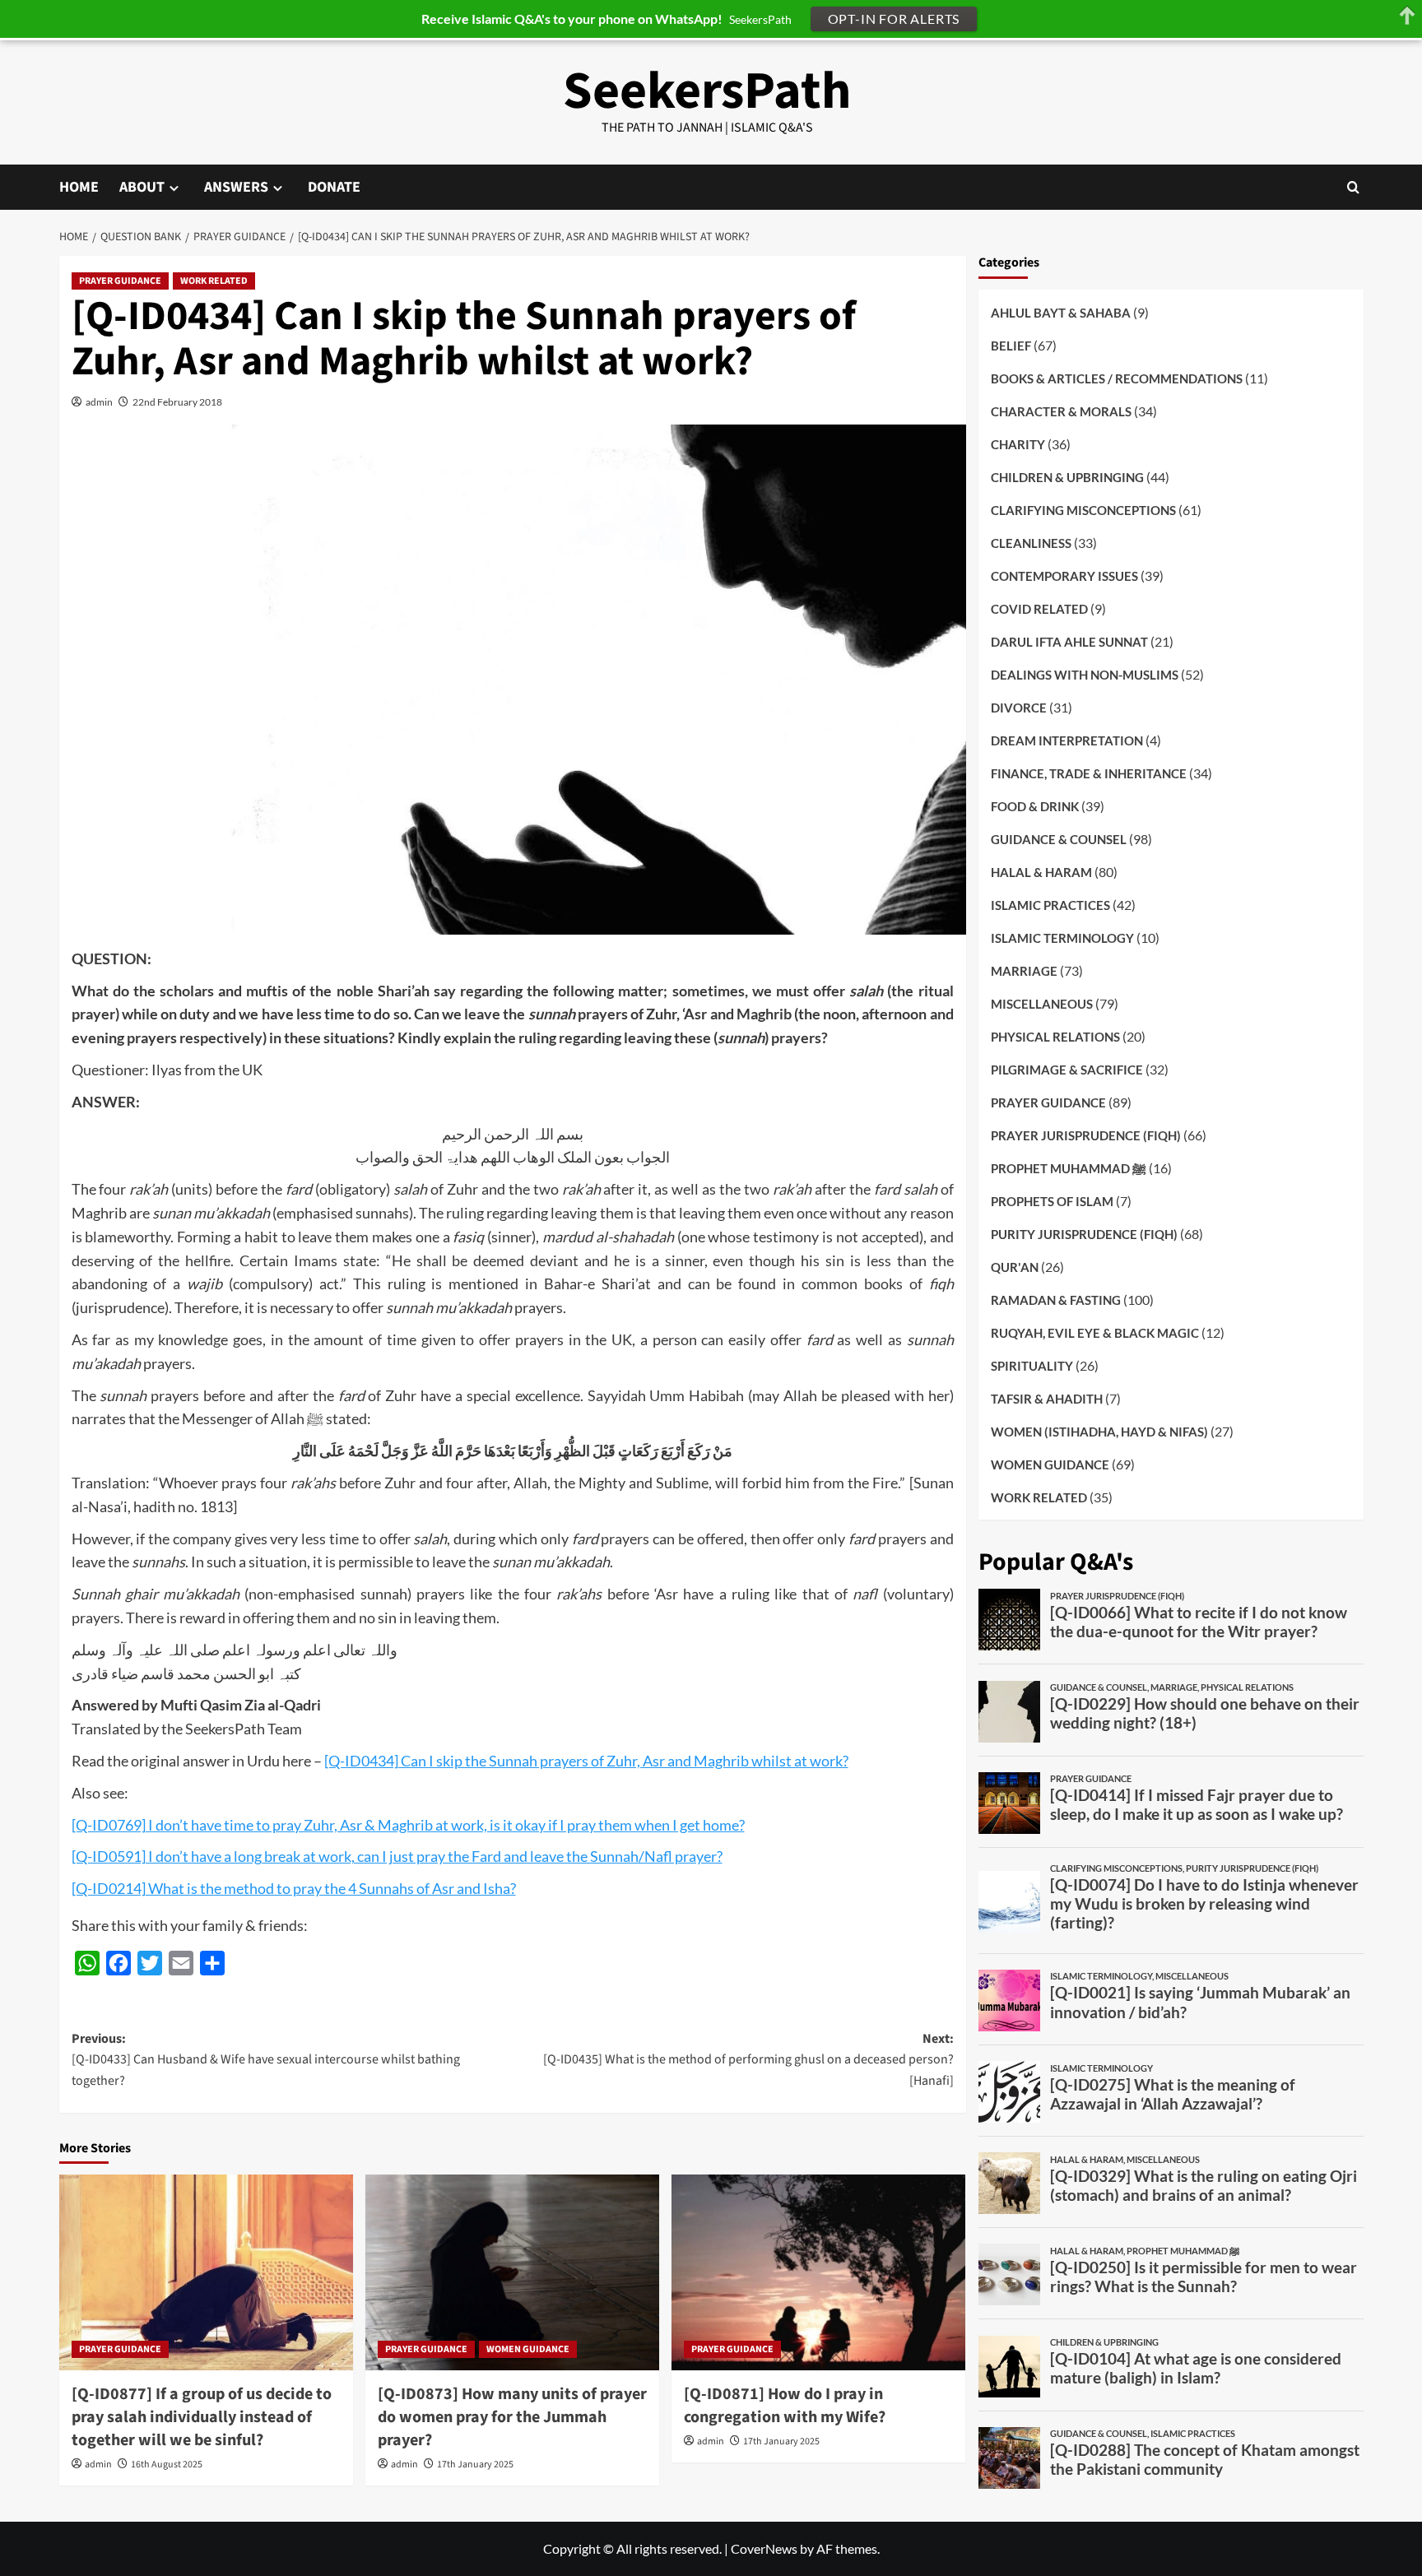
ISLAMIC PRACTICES (1050, 904)
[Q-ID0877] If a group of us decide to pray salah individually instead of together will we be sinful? (202, 2417)
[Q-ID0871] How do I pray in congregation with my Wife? (785, 2406)
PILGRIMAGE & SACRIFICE (1067, 1069)
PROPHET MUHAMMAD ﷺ (1069, 1167)
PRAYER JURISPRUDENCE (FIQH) (1086, 1135)
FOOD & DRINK (1035, 805)
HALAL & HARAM (1041, 871)
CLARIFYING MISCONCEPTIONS (1083, 509)
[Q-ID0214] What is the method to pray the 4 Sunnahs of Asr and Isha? (294, 1888)
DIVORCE (1019, 707)
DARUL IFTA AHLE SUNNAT (1069, 641)
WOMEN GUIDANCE (528, 2349)
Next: (748, 2060)
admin (99, 402)
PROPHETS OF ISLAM (1052, 1200)
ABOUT (142, 187)
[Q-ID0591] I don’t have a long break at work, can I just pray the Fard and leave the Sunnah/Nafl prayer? (397, 1856)
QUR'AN (1015, 1266)
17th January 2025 (475, 2465)
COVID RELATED (1039, 608)
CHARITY (1018, 443)
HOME (79, 187)
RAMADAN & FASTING (1056, 1299)
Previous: (266, 2060)
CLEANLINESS (1031, 542)
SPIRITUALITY (1032, 1365)
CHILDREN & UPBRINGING (1067, 476)
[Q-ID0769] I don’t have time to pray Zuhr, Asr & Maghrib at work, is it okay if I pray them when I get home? (408, 1825)
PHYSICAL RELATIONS (1055, 1036)
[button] (1353, 187)
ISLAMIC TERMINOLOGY (1062, 937)
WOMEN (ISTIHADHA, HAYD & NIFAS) (1099, 1431)
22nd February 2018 (177, 402)
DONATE (334, 187)
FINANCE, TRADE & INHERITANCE (1089, 773)
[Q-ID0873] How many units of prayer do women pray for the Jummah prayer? (512, 2417)
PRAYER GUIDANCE (120, 281)
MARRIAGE (1024, 970)
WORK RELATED (214, 281)
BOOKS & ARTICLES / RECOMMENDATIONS (1117, 378)
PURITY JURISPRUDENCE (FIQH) (1084, 1233)
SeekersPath (707, 91)
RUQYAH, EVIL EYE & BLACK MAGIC (1095, 1332)
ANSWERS (236, 187)
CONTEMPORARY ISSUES (1064, 575)
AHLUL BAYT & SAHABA (1061, 312)
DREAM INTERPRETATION (1067, 740)
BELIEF (1011, 345)
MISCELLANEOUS (1042, 1003)
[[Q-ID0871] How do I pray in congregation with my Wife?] (818, 2272)
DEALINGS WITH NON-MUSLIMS (1085, 674)
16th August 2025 (167, 2465)
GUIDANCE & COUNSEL (1059, 838)
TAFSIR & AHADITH (1047, 1398)
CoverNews (764, 2548)
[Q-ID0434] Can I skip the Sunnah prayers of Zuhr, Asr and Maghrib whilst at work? (586, 1761)
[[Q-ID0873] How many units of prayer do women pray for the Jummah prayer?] (512, 2272)
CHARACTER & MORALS (1061, 411)
